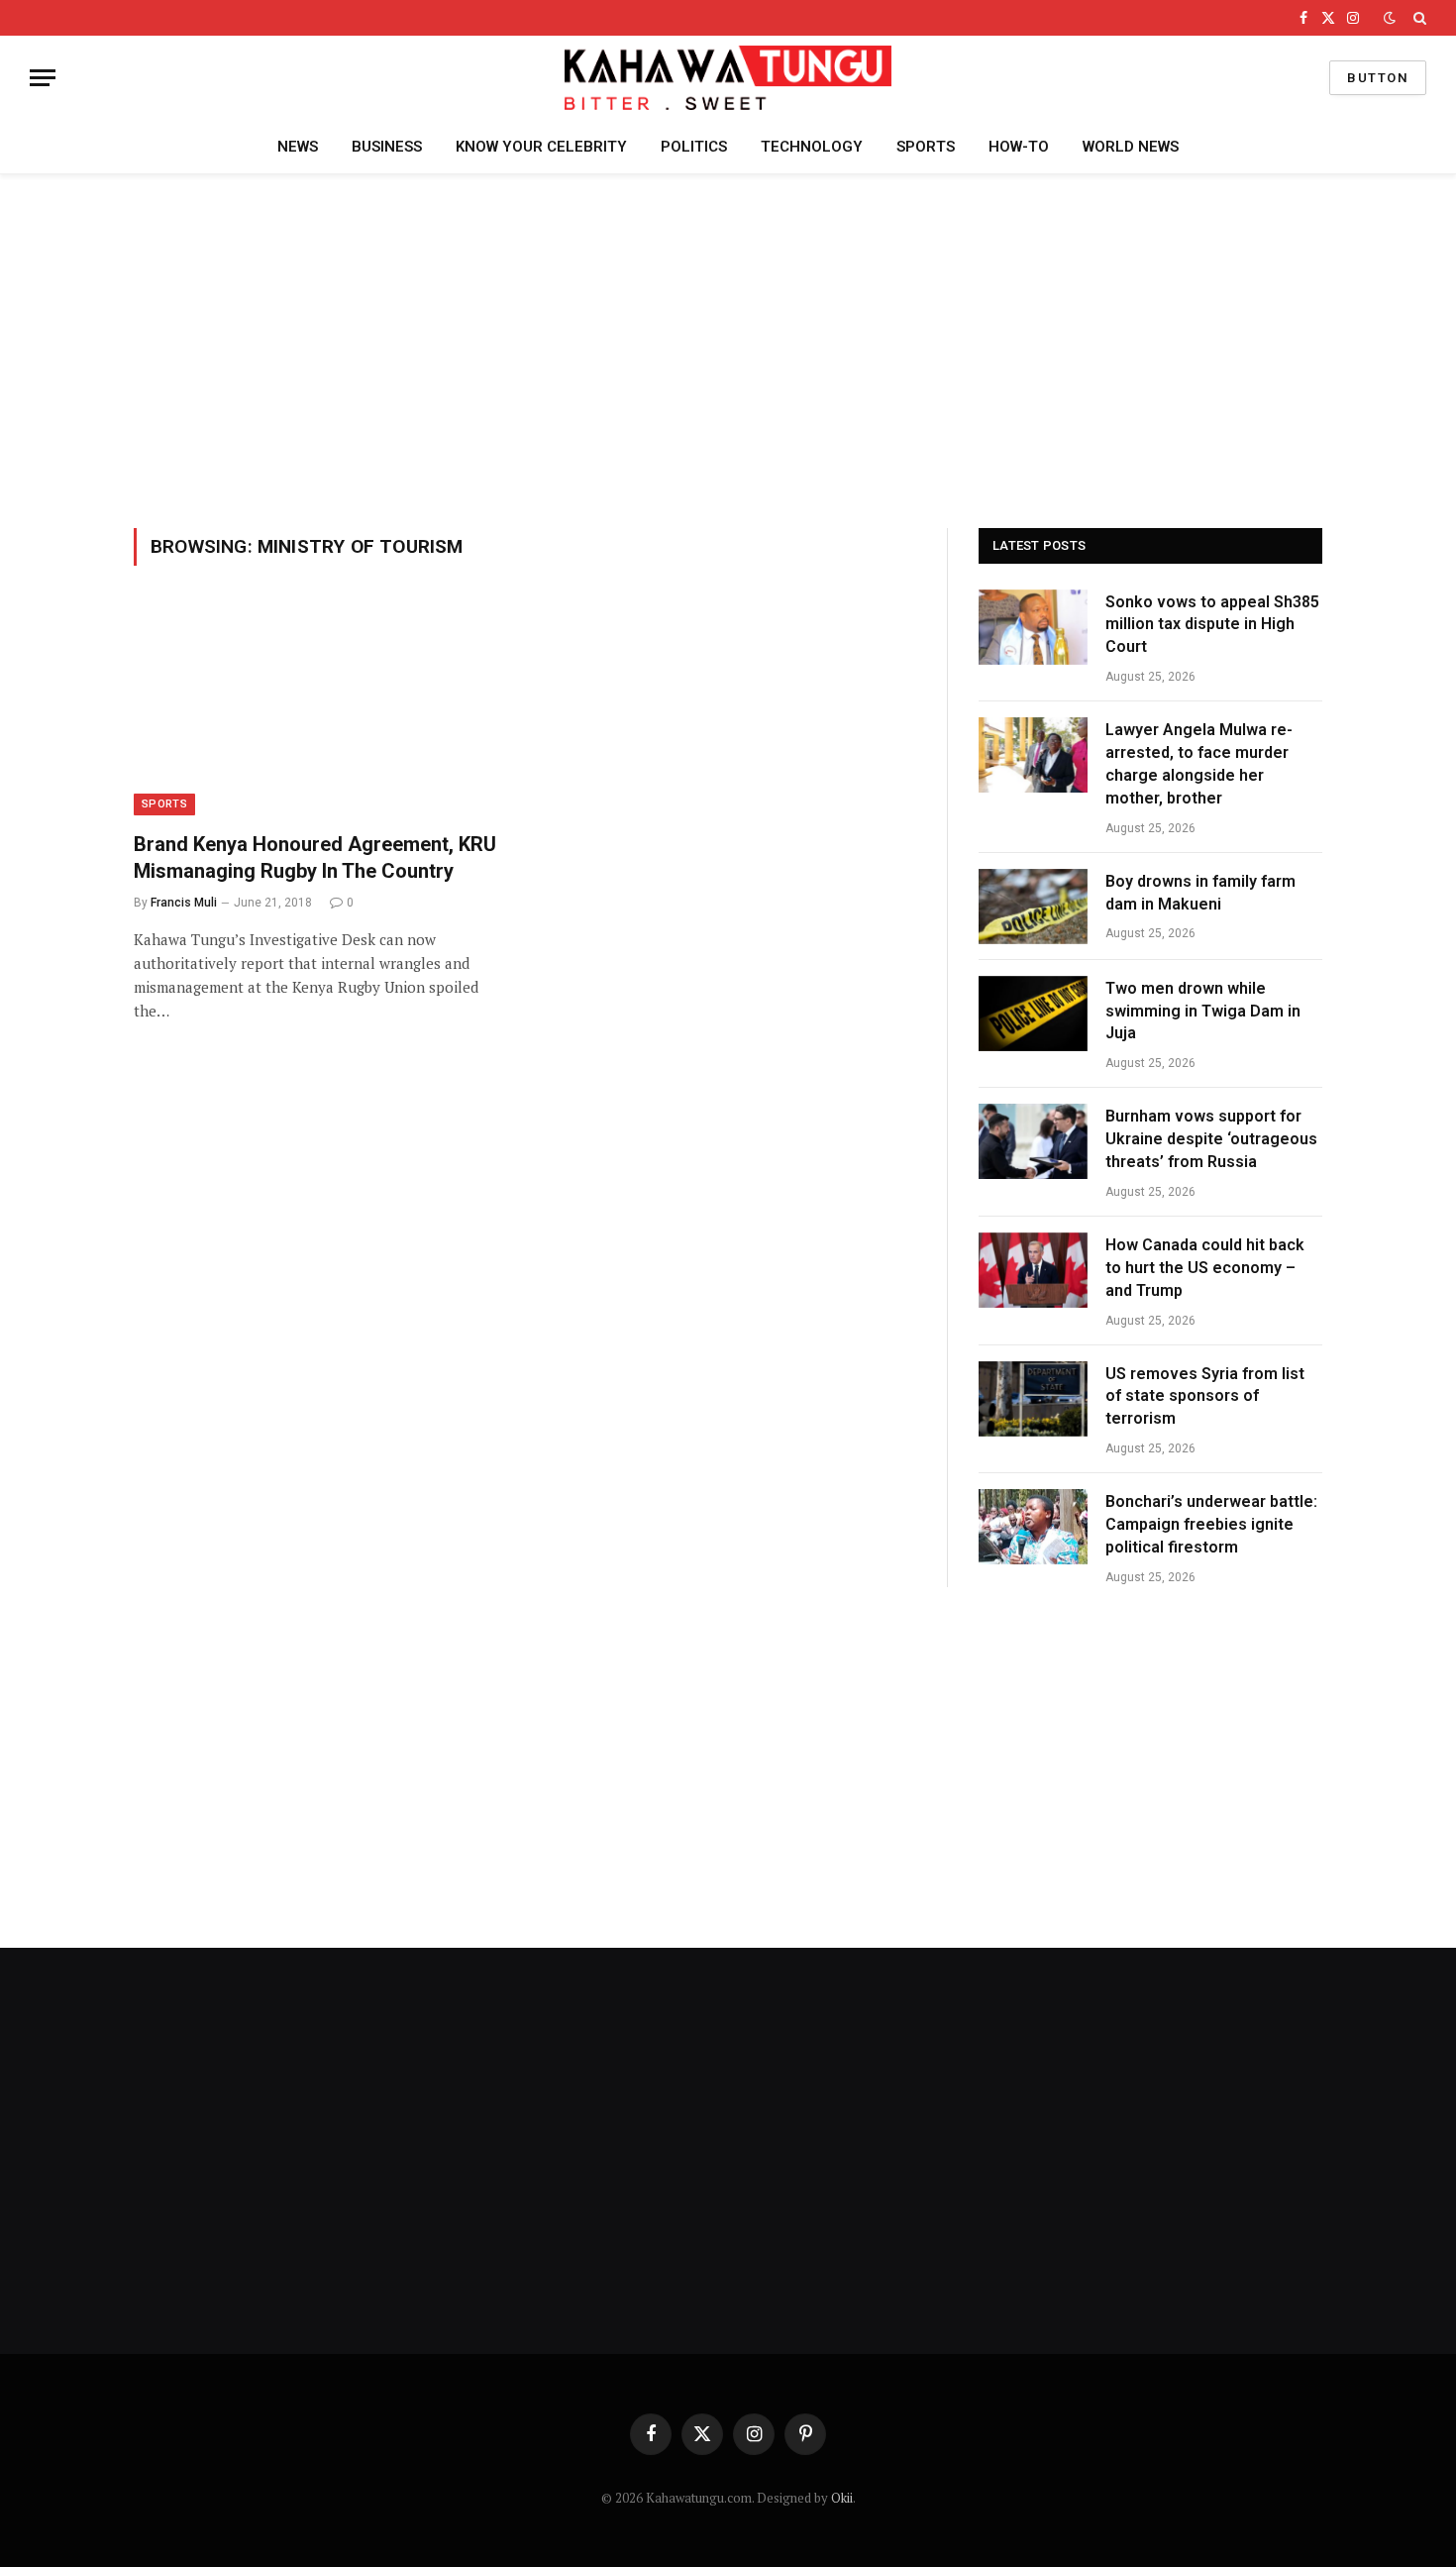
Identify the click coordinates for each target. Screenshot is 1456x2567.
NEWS (298, 147)
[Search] (1418, 18)
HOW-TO (1019, 147)
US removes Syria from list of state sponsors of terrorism (1205, 1396)
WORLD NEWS (1131, 147)
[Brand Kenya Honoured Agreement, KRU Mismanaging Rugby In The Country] (320, 710)
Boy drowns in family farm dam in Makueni (1200, 893)
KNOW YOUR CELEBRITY (541, 147)
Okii (842, 2498)
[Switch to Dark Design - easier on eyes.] (1390, 18)
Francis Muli (184, 903)
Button (1378, 78)
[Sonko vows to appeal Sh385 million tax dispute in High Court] (1033, 627)
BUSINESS (387, 147)
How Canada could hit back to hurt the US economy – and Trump (1205, 1268)
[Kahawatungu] (728, 78)
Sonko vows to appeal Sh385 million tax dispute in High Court (1212, 625)
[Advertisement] (728, 348)
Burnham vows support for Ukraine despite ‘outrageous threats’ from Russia (1211, 1139)
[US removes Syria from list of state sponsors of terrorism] (1033, 1399)
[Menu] (43, 78)
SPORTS (926, 147)
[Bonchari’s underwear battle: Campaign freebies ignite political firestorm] (1033, 1527)
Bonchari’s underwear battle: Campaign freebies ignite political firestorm (1211, 1524)
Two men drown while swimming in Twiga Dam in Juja (1203, 1011)
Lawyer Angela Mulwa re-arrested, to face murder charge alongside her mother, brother (1199, 764)
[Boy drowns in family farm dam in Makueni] (1033, 907)
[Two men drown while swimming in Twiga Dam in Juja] (1033, 1014)
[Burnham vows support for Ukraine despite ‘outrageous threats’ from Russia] (1033, 1141)
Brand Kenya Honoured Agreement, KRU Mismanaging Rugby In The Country (315, 857)
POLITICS (694, 147)
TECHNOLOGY (812, 147)
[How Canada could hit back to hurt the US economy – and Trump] (1033, 1270)
